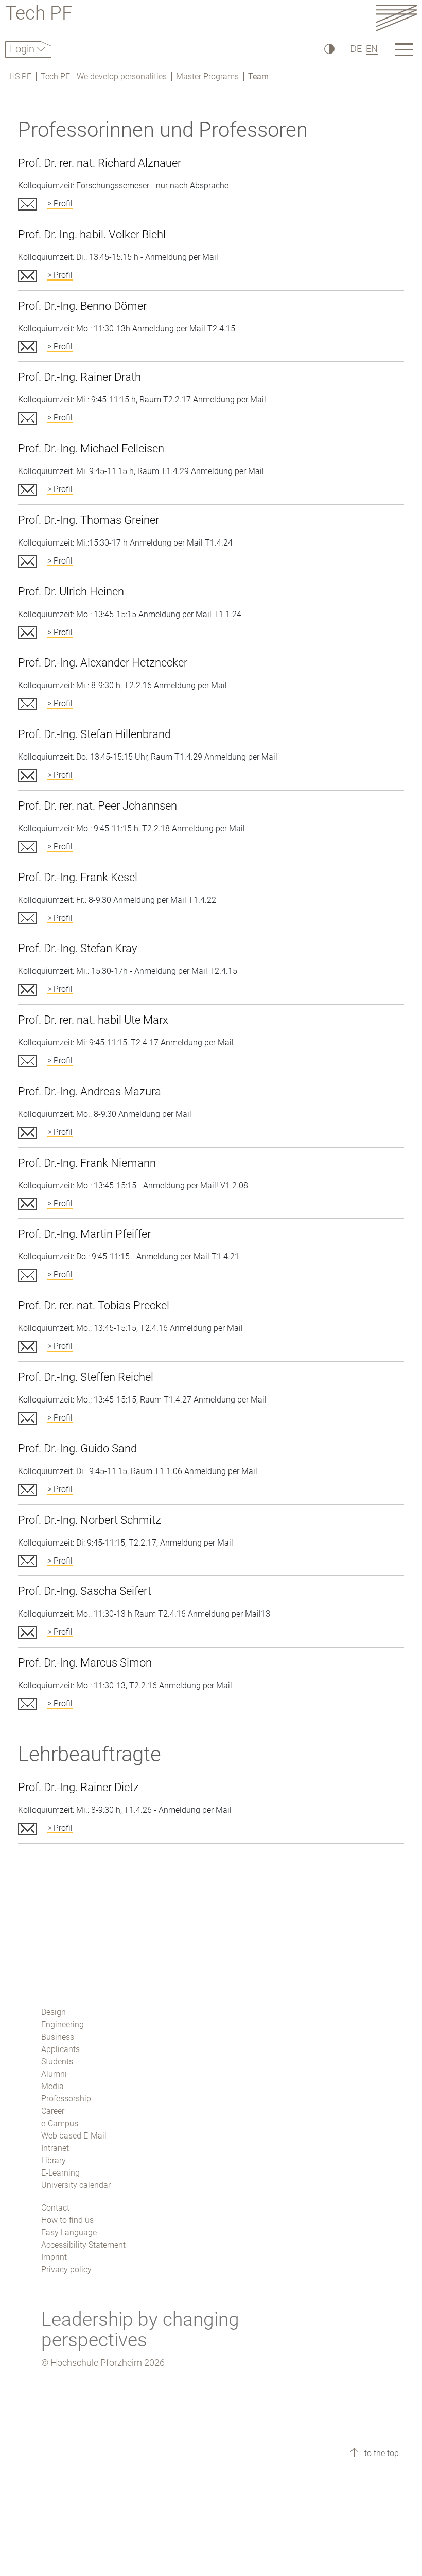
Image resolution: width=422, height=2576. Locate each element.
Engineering (63, 2025)
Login (23, 49)
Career (53, 2111)
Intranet (55, 2148)
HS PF (20, 76)
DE (356, 49)
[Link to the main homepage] (396, 18)
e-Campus (60, 2123)
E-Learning (60, 2173)
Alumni (54, 2074)
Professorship (66, 2099)
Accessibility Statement (83, 2245)
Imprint (54, 2257)
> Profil (60, 204)
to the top (381, 2453)
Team (258, 76)
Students (57, 2062)
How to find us (67, 2220)
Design (54, 2012)
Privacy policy (66, 2270)
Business (58, 2037)
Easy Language (69, 2232)
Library (54, 2160)
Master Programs (207, 76)
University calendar (76, 2185)
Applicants (60, 2049)
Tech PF (39, 15)
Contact (55, 2208)
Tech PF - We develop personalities (104, 76)
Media (52, 2086)
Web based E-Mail (74, 2136)
